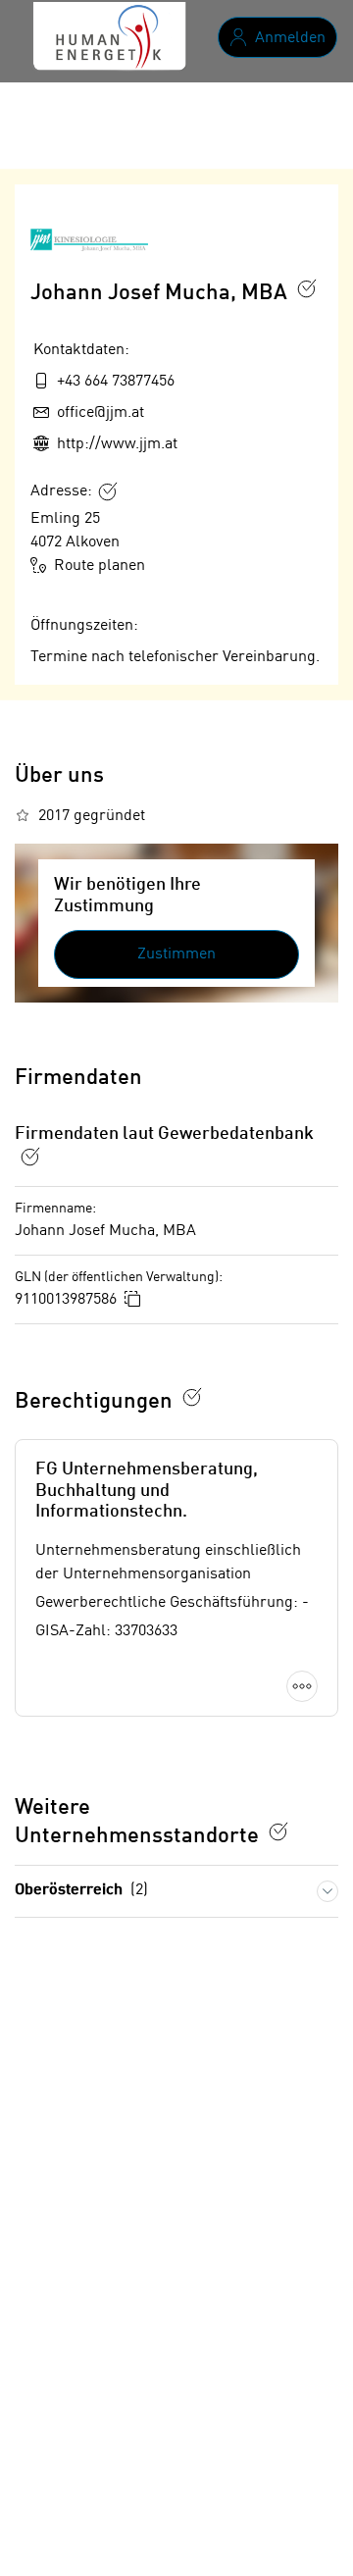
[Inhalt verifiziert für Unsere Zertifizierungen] (278, 1831)
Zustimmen (176, 954)
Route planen (100, 566)
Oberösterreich (81, 1890)
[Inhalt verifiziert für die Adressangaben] (108, 491)
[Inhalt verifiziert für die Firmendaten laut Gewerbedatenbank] (30, 1157)
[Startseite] (109, 37)
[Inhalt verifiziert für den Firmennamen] (307, 288)
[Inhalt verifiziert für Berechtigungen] (192, 1397)
